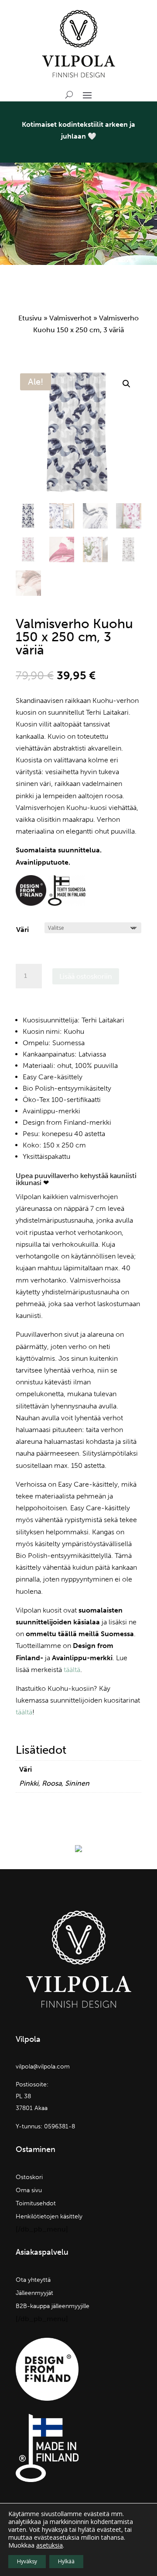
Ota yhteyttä (33, 2280)
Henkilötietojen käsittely (49, 2217)
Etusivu (30, 318)
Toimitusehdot (36, 2204)
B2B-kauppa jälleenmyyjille (53, 2307)
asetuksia (49, 2545)
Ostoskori (29, 2178)
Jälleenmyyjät (34, 2293)
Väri (22, 930)
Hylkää (66, 2561)
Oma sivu (29, 2191)
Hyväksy (27, 2561)
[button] (126, 384)
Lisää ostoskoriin (86, 976)
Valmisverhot (70, 318)
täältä (72, 1670)
